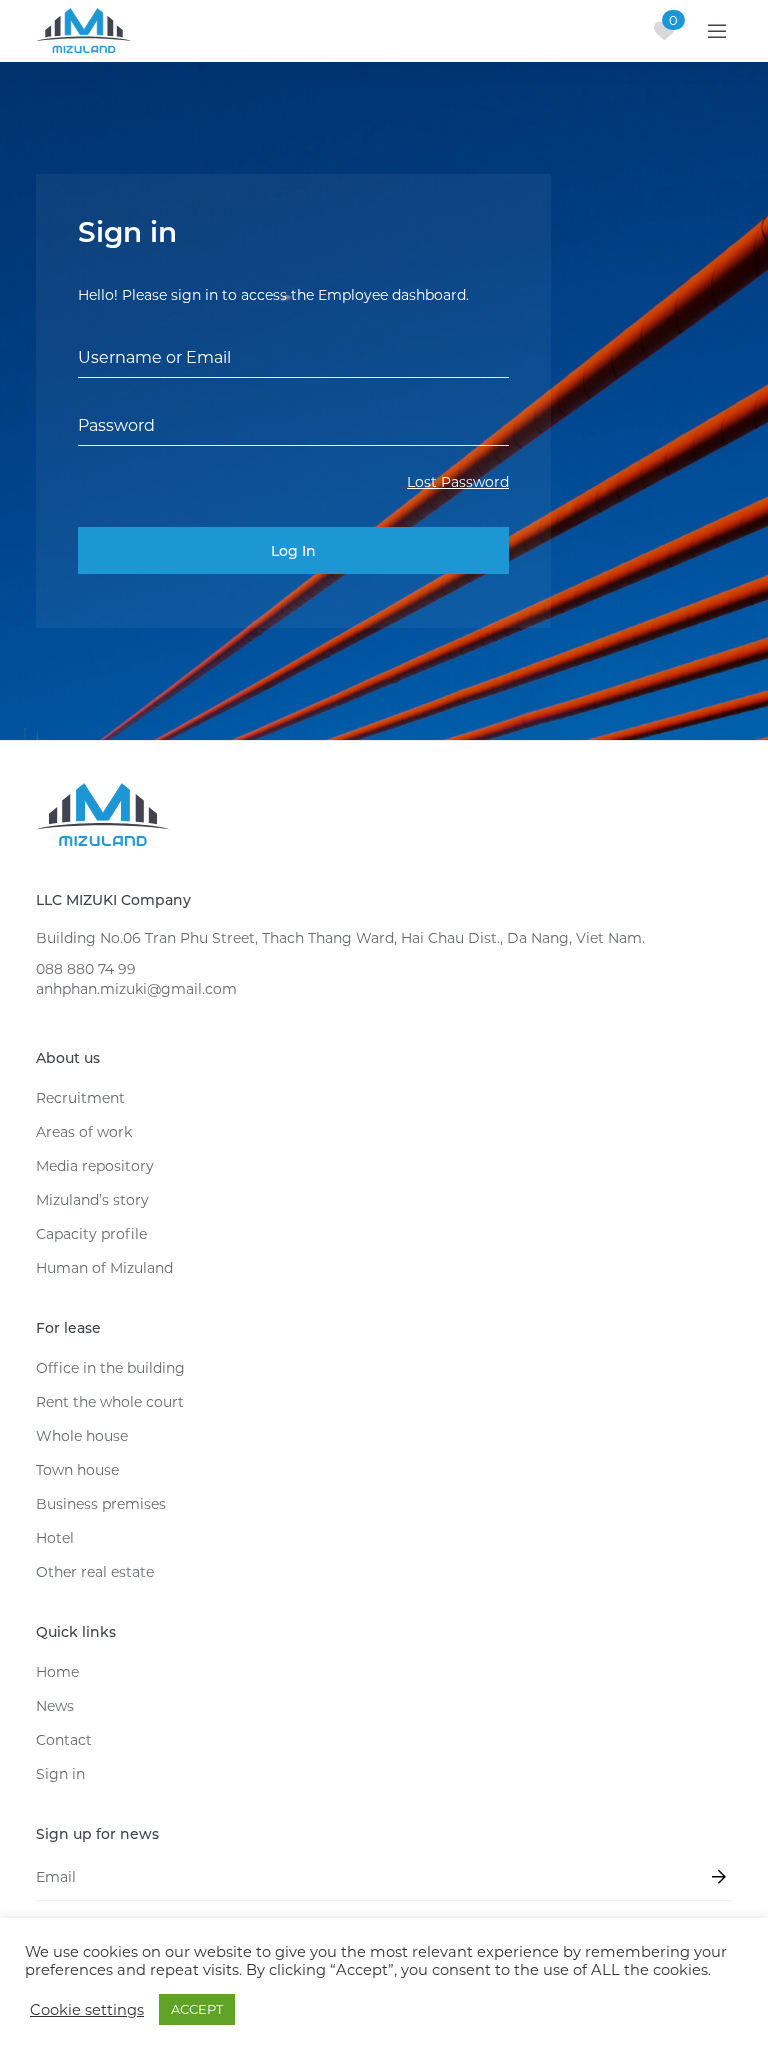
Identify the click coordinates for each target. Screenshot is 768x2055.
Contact (64, 1740)
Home (57, 1672)
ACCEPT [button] (197, 2009)
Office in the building (110, 1368)
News (55, 1706)
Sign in (60, 1774)
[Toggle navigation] (717, 31)
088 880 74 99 (86, 969)
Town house (77, 1470)
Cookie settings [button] (87, 2010)
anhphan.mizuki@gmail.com (136, 989)
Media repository (95, 1166)
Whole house (82, 1436)
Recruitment (80, 1098)
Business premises (101, 1504)
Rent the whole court (110, 1402)
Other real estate (95, 1572)
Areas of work (84, 1132)
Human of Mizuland (104, 1268)
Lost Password (458, 482)
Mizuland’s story (92, 1200)
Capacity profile (91, 1234)
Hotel (55, 1538)
